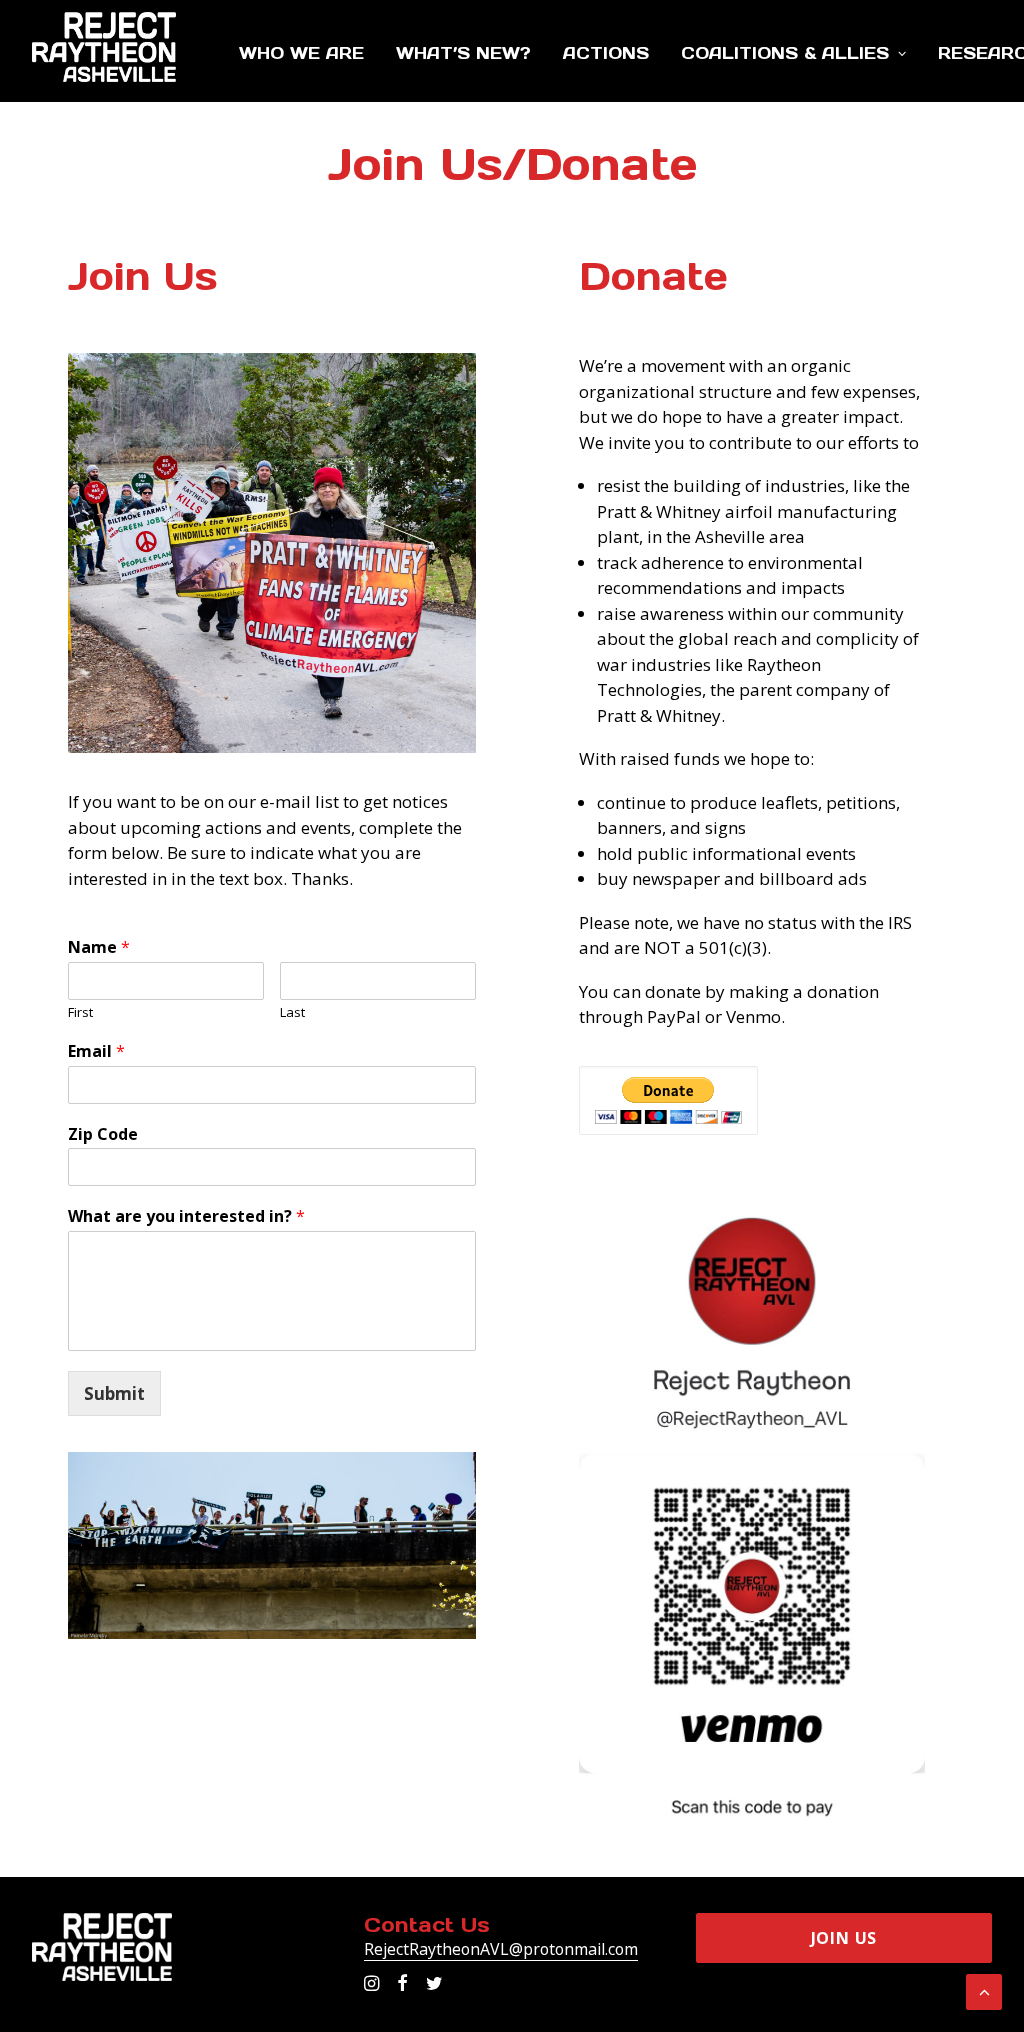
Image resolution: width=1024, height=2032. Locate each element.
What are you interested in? (186, 1216)
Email (96, 1051)
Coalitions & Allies (785, 53)
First (80, 1012)
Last (292, 1012)
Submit (114, 1393)
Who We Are (301, 53)
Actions (606, 53)
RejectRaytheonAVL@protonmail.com (501, 1949)
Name (99, 947)
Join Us (844, 1938)
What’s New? (463, 53)
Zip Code (103, 1134)
